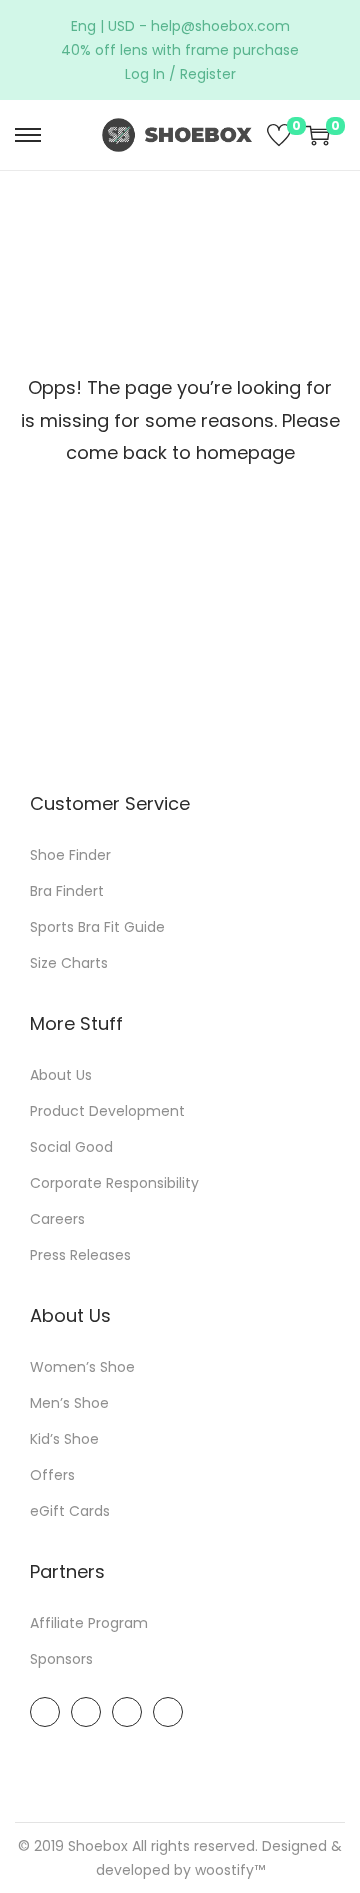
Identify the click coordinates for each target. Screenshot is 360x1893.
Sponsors (61, 1659)
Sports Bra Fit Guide (97, 927)
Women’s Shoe (82, 1367)
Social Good (71, 1147)
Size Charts (69, 963)
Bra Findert (67, 891)
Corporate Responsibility (114, 1183)
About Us (61, 1075)
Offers (52, 1475)
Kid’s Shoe (64, 1439)
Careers (57, 1219)
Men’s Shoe (69, 1403)
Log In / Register (180, 74)
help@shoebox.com (220, 26)
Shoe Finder (70, 855)
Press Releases (80, 1255)
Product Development (107, 1111)
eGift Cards (70, 1511)
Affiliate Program (89, 1623)
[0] (279, 135)
